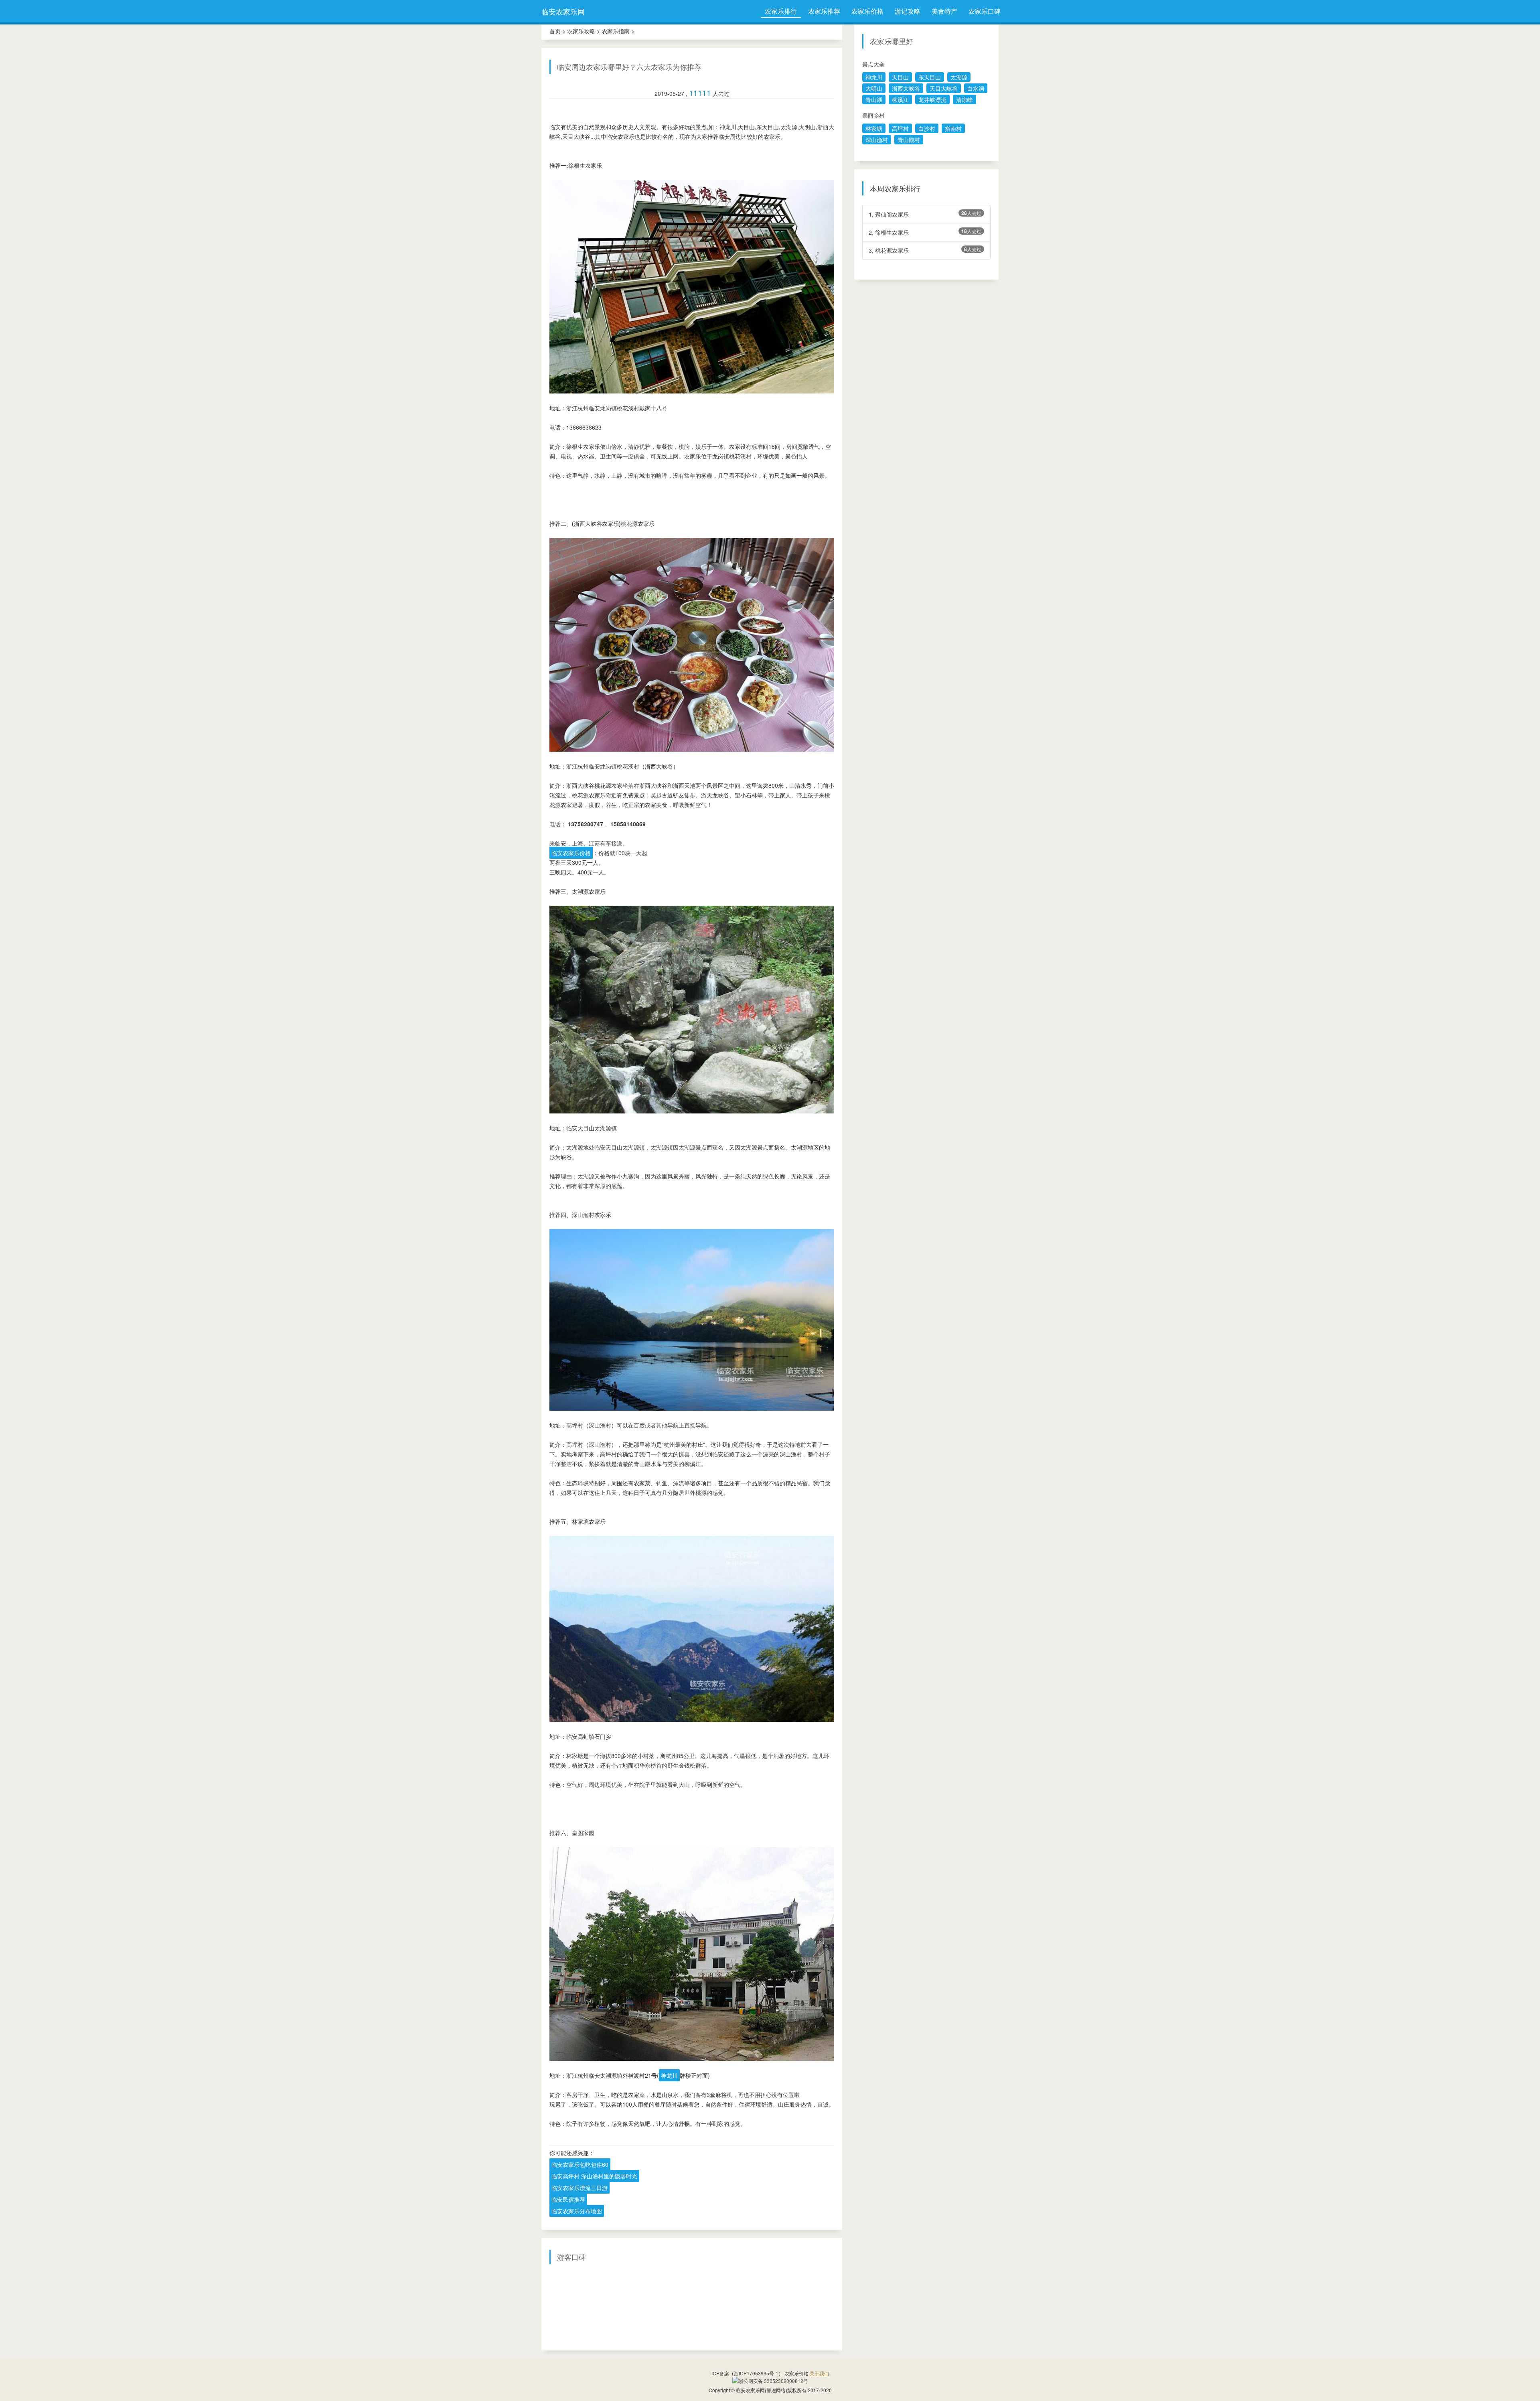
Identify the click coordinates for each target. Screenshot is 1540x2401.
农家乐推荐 (824, 11)
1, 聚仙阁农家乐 (925, 214)
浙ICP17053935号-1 (756, 2373)
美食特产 (944, 11)
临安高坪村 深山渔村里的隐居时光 (594, 2176)
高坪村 (900, 128)
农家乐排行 (781, 11)
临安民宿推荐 (568, 2199)
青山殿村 (909, 140)
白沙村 (927, 128)
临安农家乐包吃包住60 (580, 2164)
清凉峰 (965, 99)
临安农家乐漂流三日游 (580, 2188)
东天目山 (930, 77)
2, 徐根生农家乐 (925, 232)
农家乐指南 (616, 31)
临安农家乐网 (563, 11)
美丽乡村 (873, 115)
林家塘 (874, 128)
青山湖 (874, 99)
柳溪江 (900, 99)
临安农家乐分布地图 (577, 2211)
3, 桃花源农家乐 (925, 250)
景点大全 (873, 64)
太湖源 (959, 77)
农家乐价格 (867, 11)
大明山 (874, 88)
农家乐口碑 (985, 11)
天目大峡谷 (944, 88)
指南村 (953, 128)
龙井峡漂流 (932, 99)
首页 (555, 31)
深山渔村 (877, 140)
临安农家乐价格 (571, 853)
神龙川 (669, 2075)
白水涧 (976, 88)
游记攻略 (908, 11)
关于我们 (819, 2373)
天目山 (900, 77)
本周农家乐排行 (895, 189)
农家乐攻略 (581, 31)
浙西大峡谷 (906, 88)
